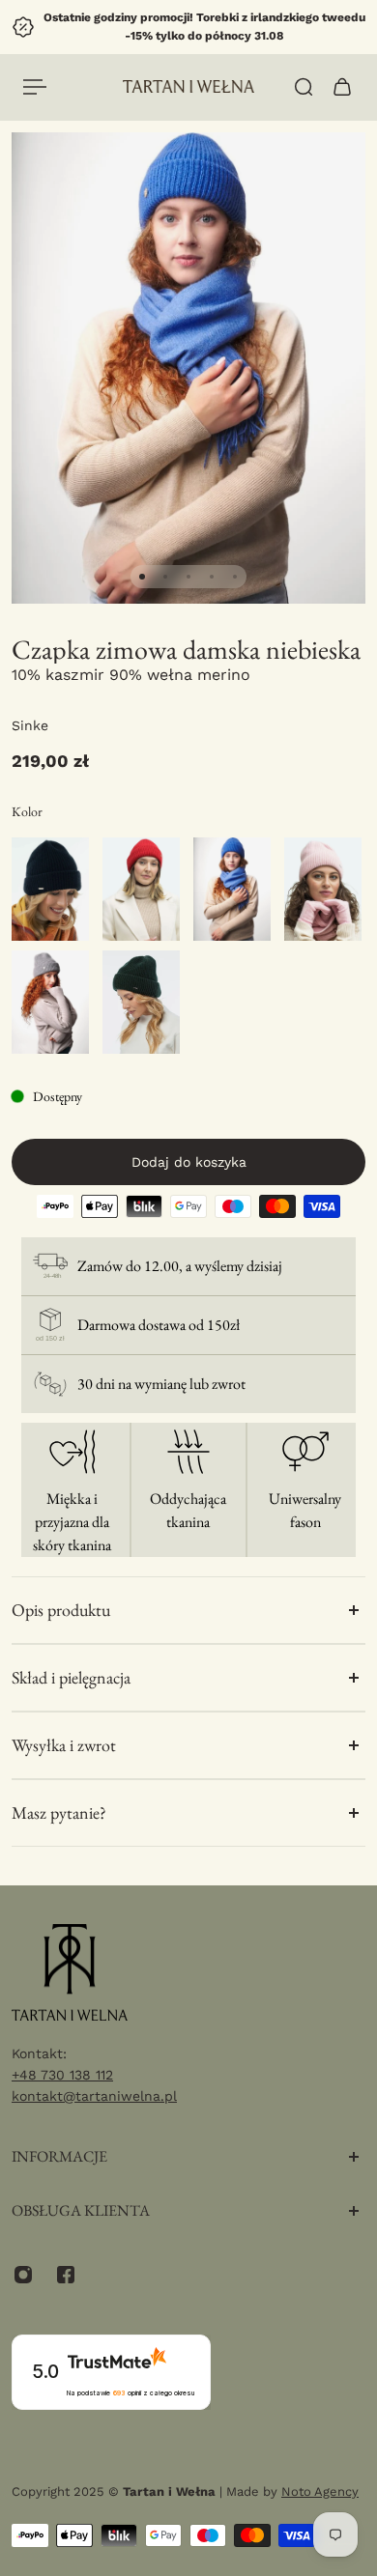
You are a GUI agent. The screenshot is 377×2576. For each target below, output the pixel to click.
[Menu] (35, 87)
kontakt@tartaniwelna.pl (94, 2096)
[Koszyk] (342, 87)
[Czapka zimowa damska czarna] (50, 889)
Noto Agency (320, 2491)
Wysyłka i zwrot (64, 1745)
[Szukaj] (304, 87)
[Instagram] (23, 2275)
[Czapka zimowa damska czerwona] (141, 889)
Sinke (30, 725)
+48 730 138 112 (62, 2075)
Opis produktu (61, 1610)
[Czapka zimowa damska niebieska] (232, 889)
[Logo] (189, 86)
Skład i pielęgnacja (71, 1677)
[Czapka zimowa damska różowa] (323, 889)
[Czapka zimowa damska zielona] (141, 1002)
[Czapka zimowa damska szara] (50, 1002)
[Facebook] (66, 2275)
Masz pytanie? (59, 1812)
